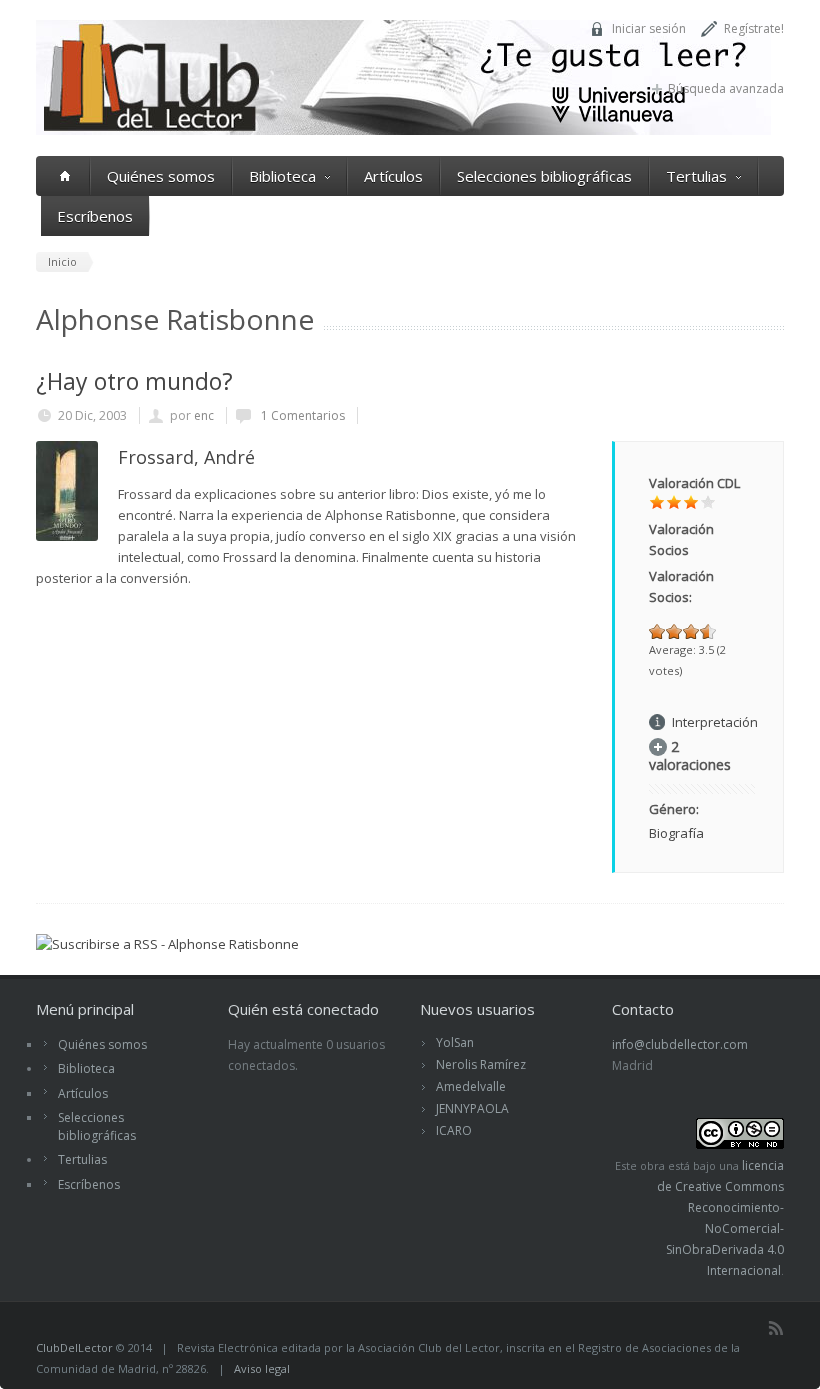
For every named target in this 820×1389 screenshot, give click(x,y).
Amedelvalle (471, 1086)
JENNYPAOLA (472, 1108)
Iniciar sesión (649, 28)
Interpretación (715, 722)
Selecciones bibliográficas (544, 176)
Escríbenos (95, 216)
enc (204, 415)
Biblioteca (282, 176)
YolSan (455, 1042)
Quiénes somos (161, 176)
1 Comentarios (301, 415)
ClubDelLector (74, 1347)
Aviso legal (262, 1368)
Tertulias (696, 176)
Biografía (676, 833)
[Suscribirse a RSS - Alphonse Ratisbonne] (167, 944)
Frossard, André (186, 457)
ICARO (454, 1130)
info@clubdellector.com (680, 1044)
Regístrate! (754, 28)
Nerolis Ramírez (481, 1064)
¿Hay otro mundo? (134, 381)
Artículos (393, 176)
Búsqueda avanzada (726, 88)
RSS (776, 1328)
